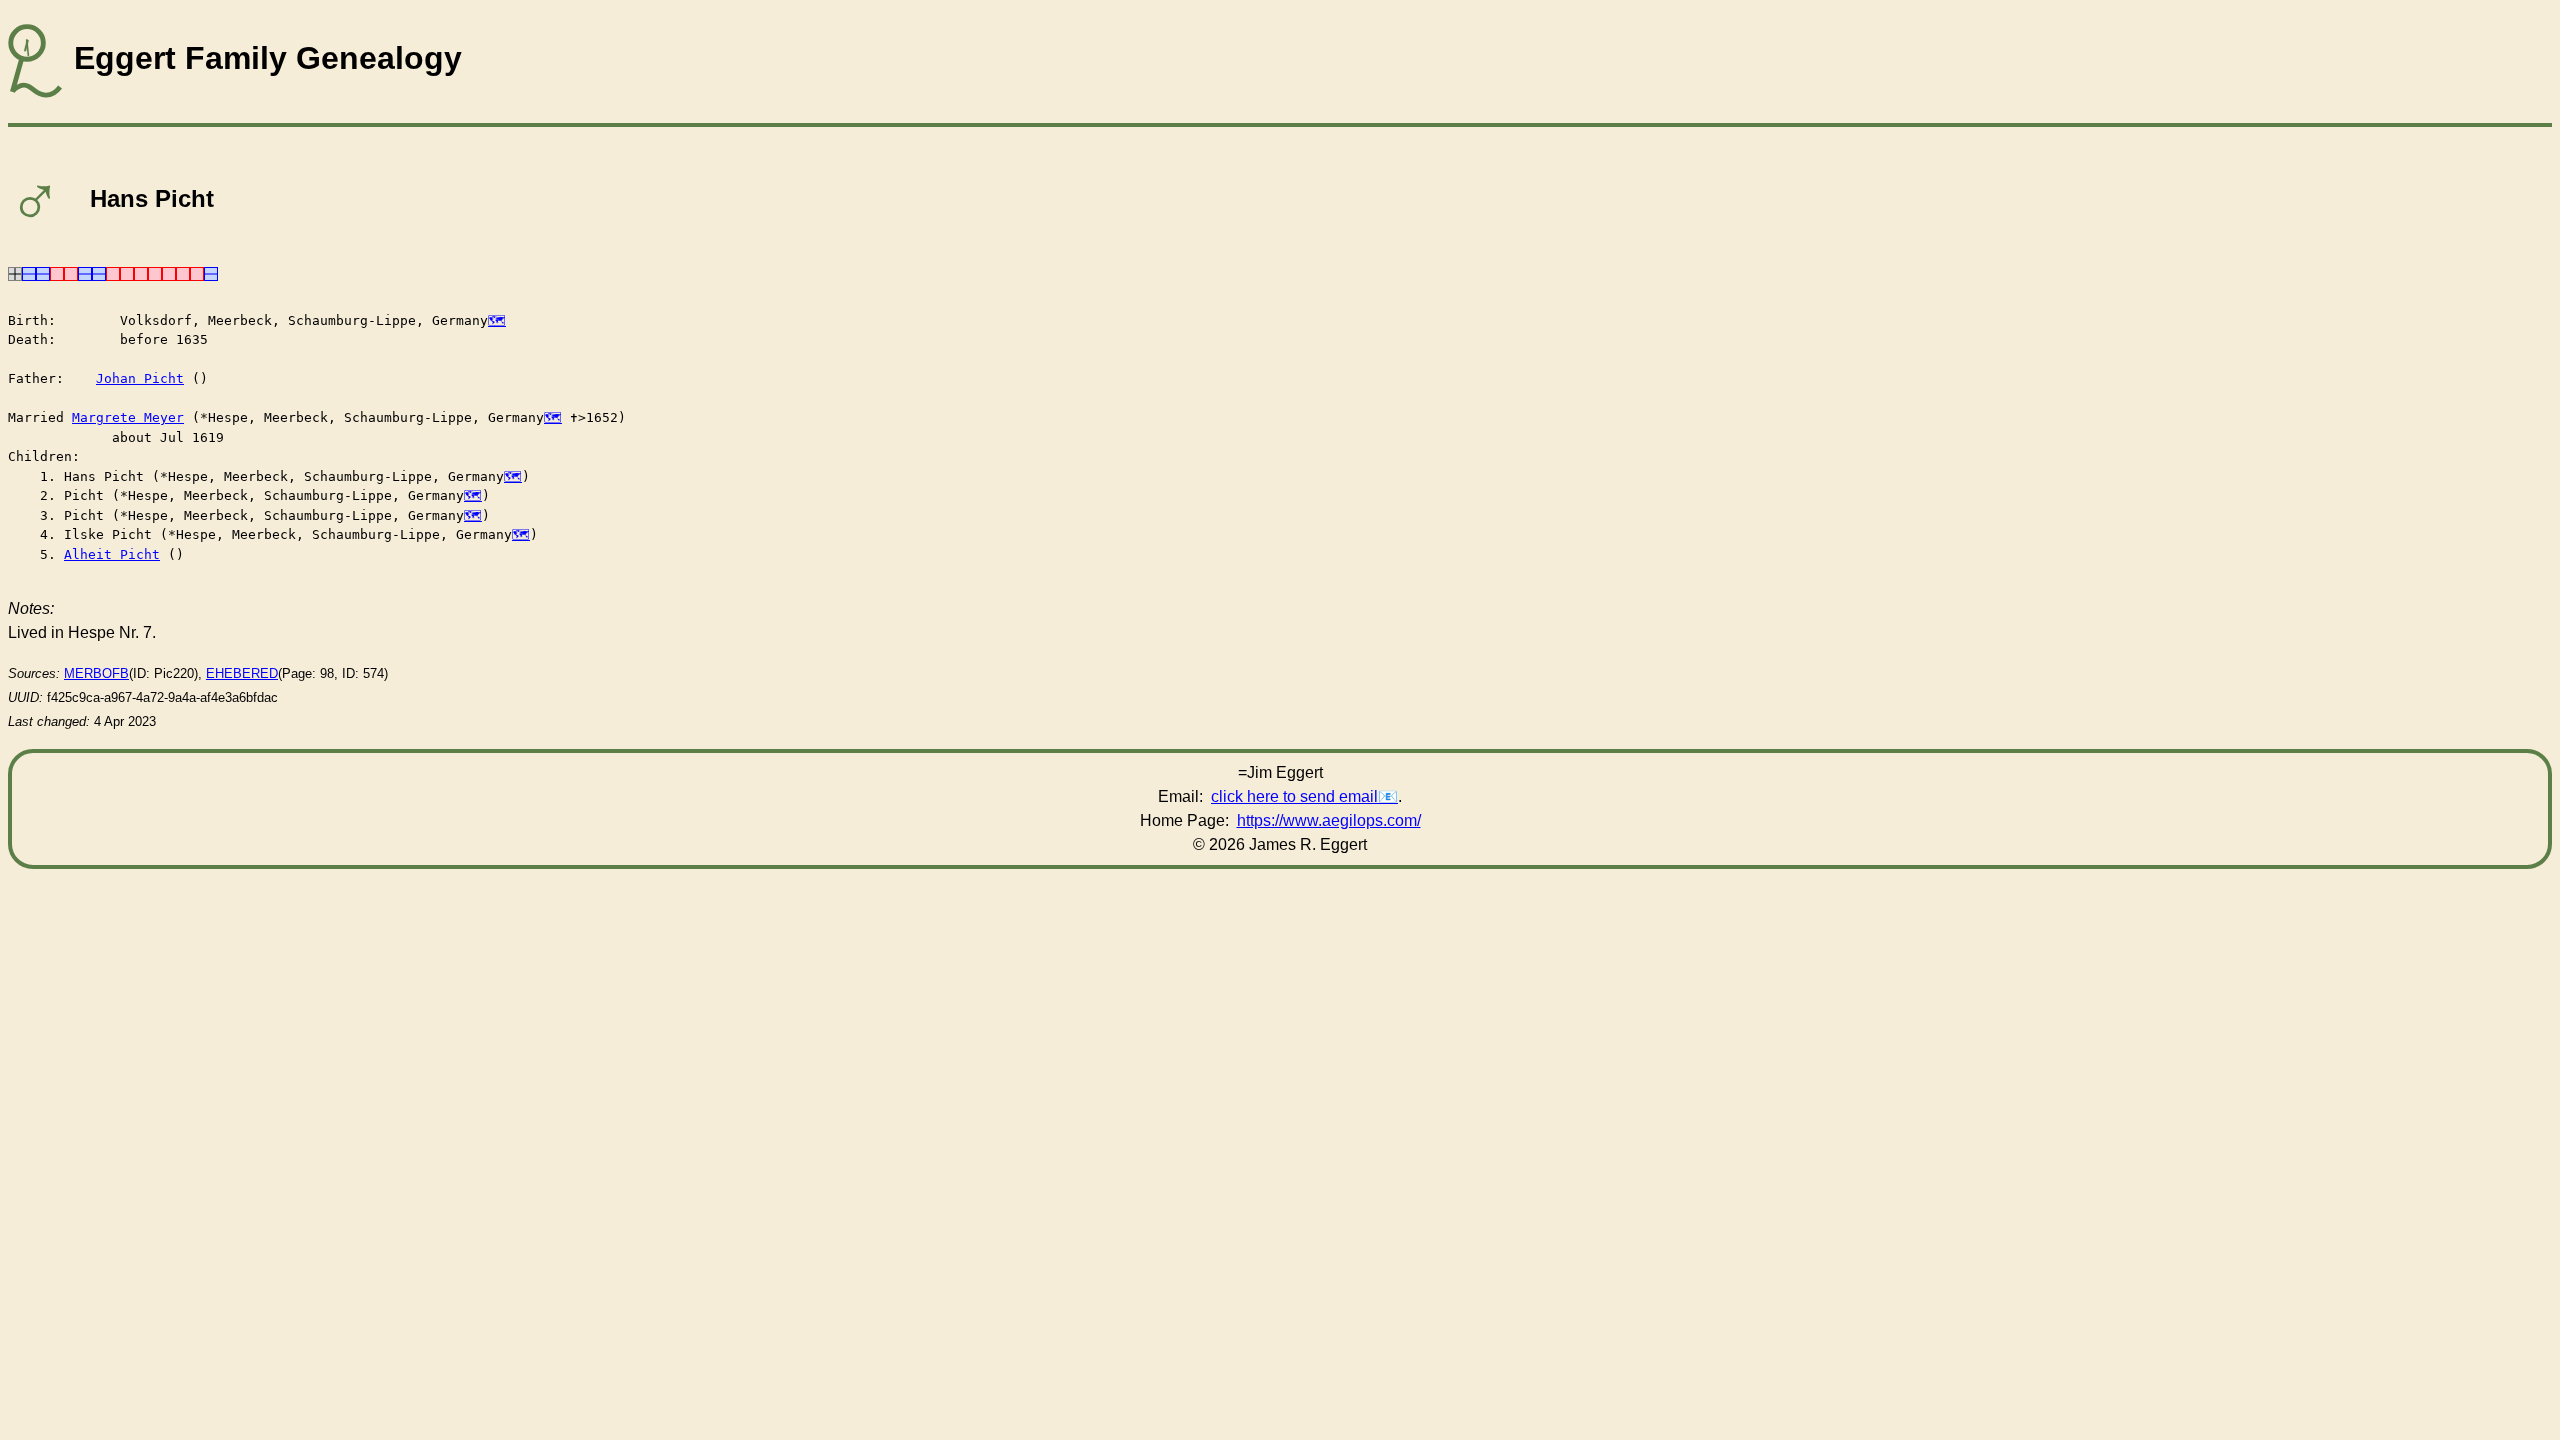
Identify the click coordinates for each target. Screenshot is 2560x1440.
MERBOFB (96, 673)
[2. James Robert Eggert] (29, 272)
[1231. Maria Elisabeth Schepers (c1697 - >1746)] (155, 272)
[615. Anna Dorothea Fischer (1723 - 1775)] (141, 272)
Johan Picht (140, 378)
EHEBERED (242, 673)
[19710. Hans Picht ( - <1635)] (211, 272)
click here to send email (1294, 796)
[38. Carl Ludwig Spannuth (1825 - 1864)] (85, 272)
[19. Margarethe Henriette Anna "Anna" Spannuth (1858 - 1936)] (71, 272)
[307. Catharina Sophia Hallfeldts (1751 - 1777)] (127, 272)
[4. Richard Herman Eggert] (43, 272)
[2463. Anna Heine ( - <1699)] (169, 272)
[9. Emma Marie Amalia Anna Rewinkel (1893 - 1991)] (57, 272)
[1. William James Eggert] (15, 272)
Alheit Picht (112, 554)
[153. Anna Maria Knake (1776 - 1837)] (113, 272)
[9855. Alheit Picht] (197, 272)
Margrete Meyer (128, 417)
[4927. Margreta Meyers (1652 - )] (183, 272)
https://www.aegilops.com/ (1329, 820)
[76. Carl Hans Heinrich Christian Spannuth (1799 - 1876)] (99, 272)
